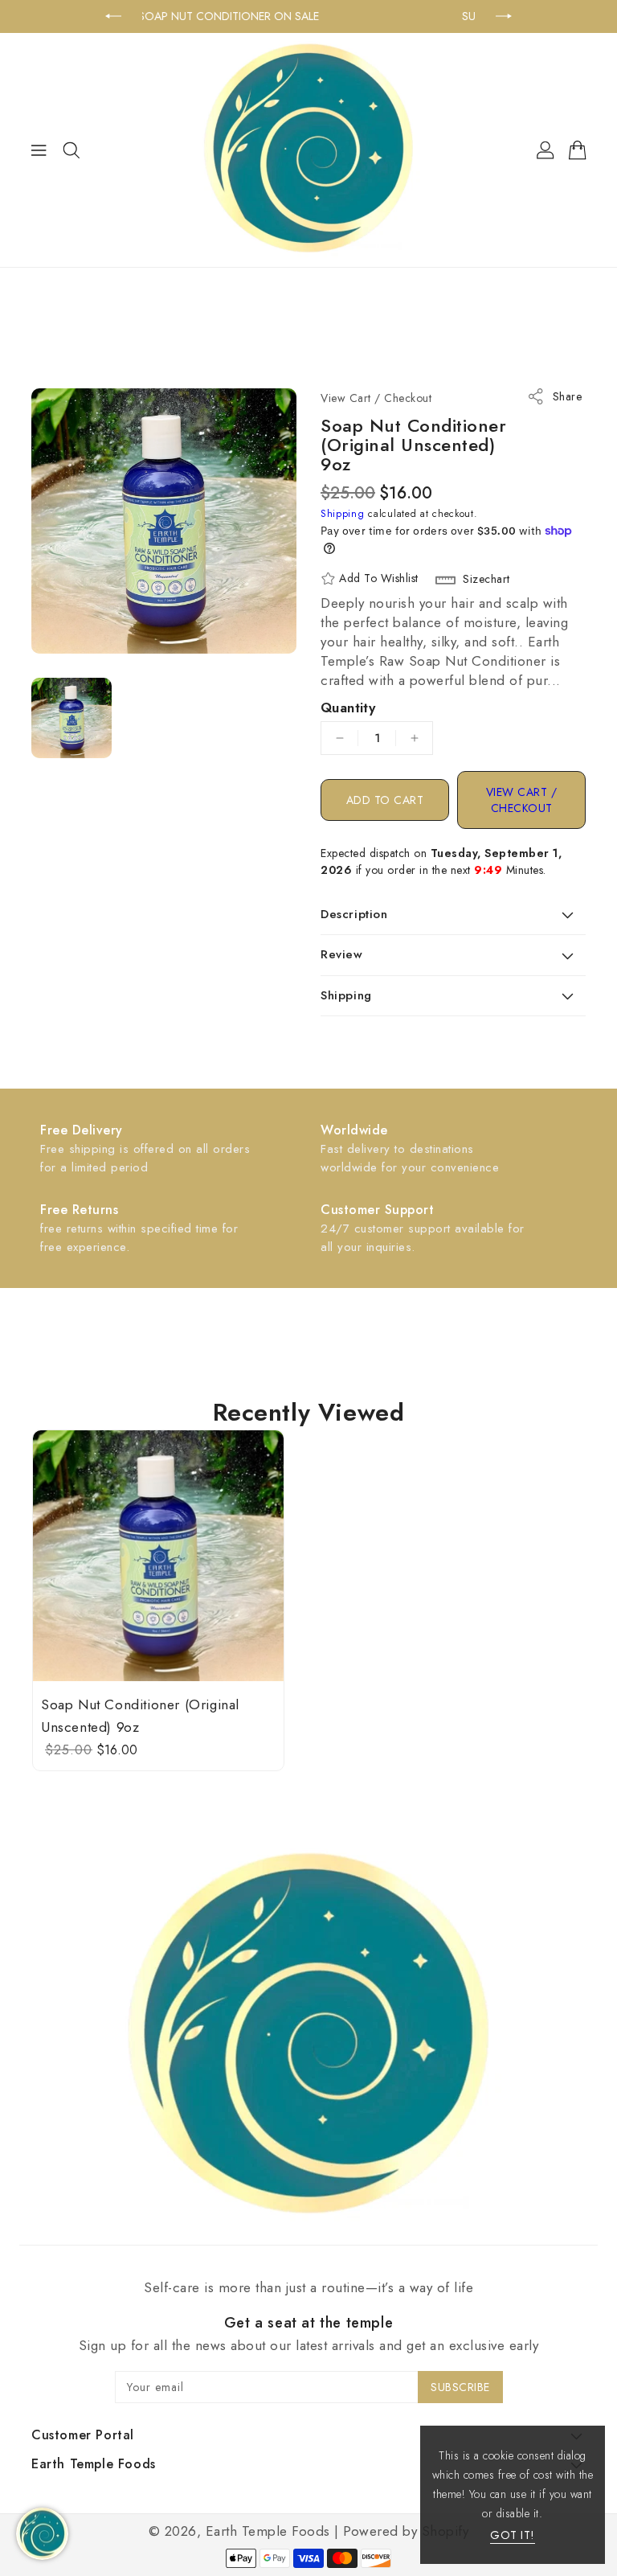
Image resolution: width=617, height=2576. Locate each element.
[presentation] (113, 16)
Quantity (348, 708)
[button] (453, 915)
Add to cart (385, 800)
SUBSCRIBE (460, 2387)
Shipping (343, 514)
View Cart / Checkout (522, 800)
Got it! (513, 2535)
